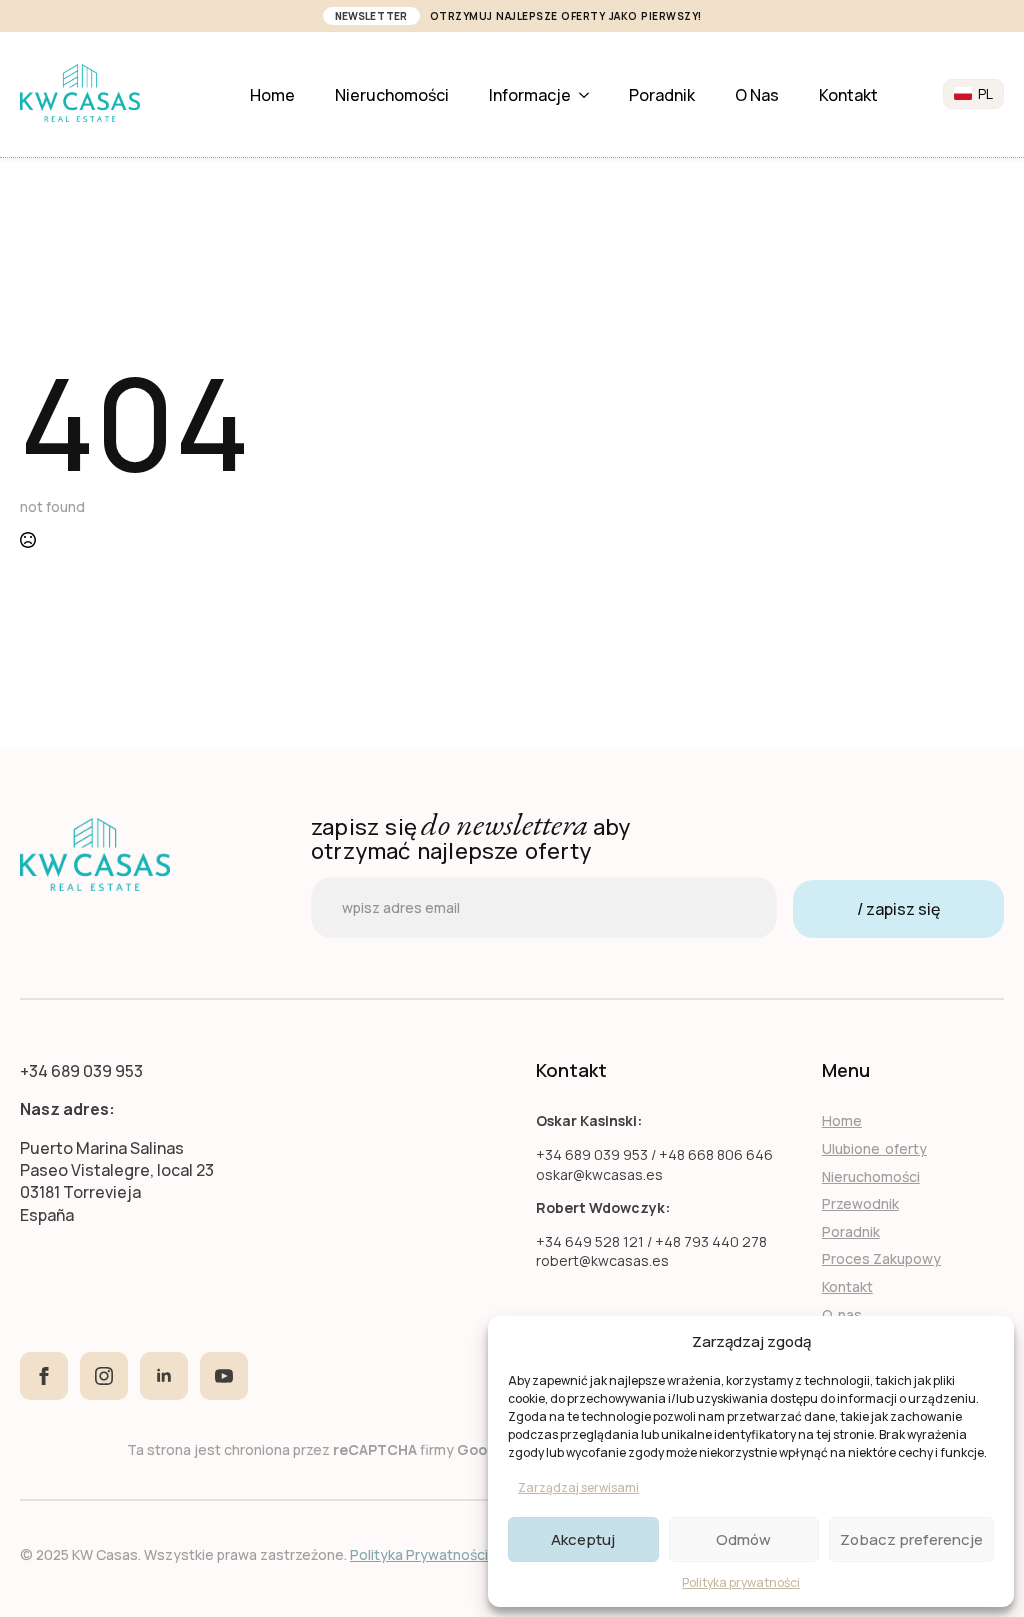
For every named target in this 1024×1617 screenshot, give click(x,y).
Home (272, 95)
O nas (757, 95)
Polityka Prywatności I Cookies (451, 1554)
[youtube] (224, 1376)
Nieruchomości (392, 95)
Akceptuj (583, 1539)
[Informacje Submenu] (590, 95)
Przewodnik (860, 1203)
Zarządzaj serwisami (578, 1487)
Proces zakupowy (881, 1258)
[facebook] (44, 1376)
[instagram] (104, 1376)
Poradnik (662, 95)
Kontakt (848, 95)
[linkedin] (164, 1376)
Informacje (530, 95)
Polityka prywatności (741, 1582)
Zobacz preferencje (911, 1539)
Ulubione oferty (874, 1148)
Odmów (743, 1539)
